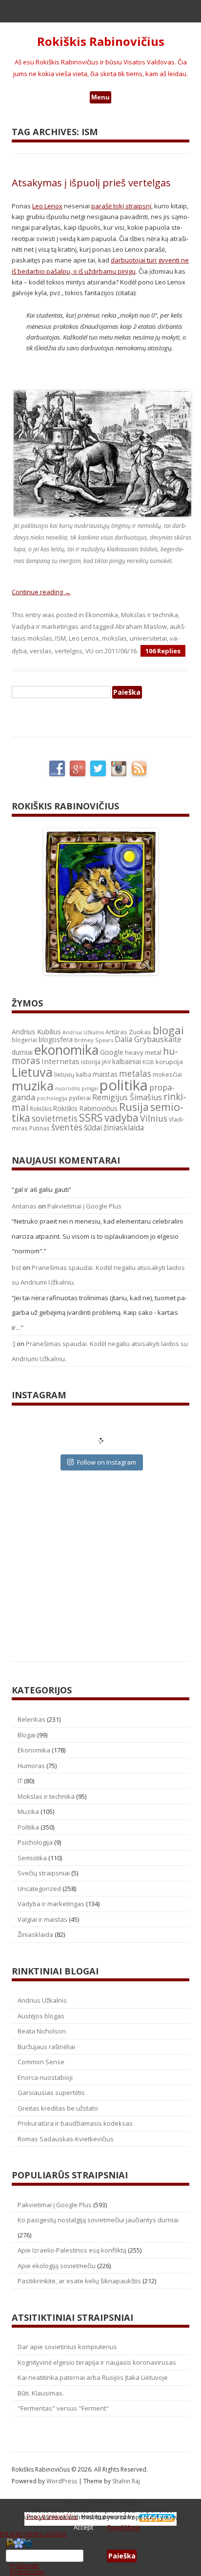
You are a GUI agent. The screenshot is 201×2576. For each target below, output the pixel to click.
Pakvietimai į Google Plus (84, 1206)
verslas (41, 651)
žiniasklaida (124, 1128)
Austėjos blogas (41, 2016)
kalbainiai (127, 1062)
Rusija (134, 1107)
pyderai (80, 1098)
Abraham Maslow (141, 626)
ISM (60, 638)
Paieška (95, 2556)
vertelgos (69, 651)
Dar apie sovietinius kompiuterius (67, 2347)
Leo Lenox (47, 206)
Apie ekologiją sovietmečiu (57, 2266)
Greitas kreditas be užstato (58, 2108)
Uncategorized (39, 1889)
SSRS (91, 1117)
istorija (91, 1062)
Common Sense (41, 2062)
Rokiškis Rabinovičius (101, 42)
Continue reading (41, 592)
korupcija (169, 1062)
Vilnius (154, 1118)
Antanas (24, 1206)
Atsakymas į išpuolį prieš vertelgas (91, 183)
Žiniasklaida (35, 1934)
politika (124, 1085)
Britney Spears (94, 1040)
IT (20, 1781)
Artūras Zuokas (128, 1032)
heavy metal (143, 1052)
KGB (148, 1062)
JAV (106, 1062)
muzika (33, 1086)
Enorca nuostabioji (45, 2077)
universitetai (148, 638)
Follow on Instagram (107, 1462)
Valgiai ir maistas (42, 1919)
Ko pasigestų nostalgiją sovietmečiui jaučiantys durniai (98, 2220)
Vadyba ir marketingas (45, 626)
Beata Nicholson (42, 2031)
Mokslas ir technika (150, 615)
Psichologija (35, 1842)
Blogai (27, 1735)
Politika (28, 1827)
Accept (83, 2527)
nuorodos (68, 1088)
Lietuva (32, 1072)
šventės (67, 1127)
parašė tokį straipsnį (121, 206)
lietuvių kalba (73, 1075)
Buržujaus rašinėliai (46, 2047)
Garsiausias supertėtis (51, 2093)
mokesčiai (167, 1074)
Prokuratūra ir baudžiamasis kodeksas (75, 2123)
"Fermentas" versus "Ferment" (63, 2408)
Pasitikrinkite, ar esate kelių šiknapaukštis (79, 2281)
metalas (135, 1074)
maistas (105, 1074)
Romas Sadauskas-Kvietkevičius (66, 2139)
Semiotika (32, 1858)
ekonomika (66, 1050)
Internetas (60, 1061)
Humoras (31, 1766)
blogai (168, 1030)
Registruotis (27, 2572)
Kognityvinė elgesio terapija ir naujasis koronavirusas (97, 2362)
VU (90, 651)
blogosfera (56, 1040)
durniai (22, 1052)
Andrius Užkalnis (83, 1032)
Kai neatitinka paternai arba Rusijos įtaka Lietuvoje (93, 2377)
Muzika (28, 1811)
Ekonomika (102, 615)
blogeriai (24, 1040)
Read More (124, 2527)
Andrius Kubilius (36, 1032)
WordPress (62, 2481)
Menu (100, 97)
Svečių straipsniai (44, 1873)
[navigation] (100, 2556)
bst (16, 1268)
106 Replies (163, 651)
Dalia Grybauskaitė (148, 1039)
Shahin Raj (126, 2481)
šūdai (93, 1127)
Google (112, 1052)
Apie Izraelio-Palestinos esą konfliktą (72, 2250)
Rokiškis (41, 1109)
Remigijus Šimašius (127, 1097)
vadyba (121, 1118)
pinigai (90, 1088)
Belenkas (31, 1719)
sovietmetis (55, 1118)
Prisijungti (24, 2565)
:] (13, 1344)
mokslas (114, 638)
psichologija (52, 1098)
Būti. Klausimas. (41, 2393)
